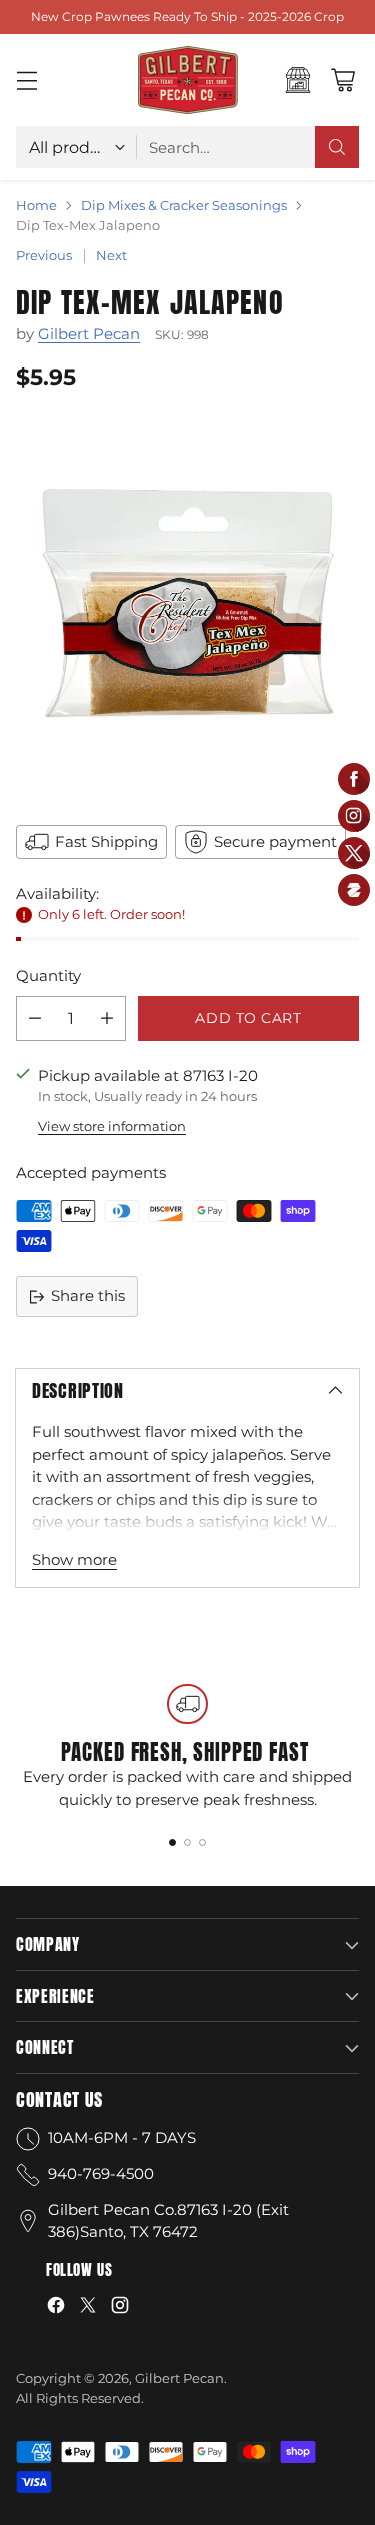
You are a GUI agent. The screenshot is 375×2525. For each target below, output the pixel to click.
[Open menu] (26, 80)
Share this (88, 1295)
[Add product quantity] (107, 1018)
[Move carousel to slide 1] (172, 1842)
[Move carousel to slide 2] (187, 1842)
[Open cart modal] (342, 80)
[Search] (337, 147)
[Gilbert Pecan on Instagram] (120, 2308)
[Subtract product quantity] (35, 1018)
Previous (44, 255)
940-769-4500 (101, 2173)
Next (111, 255)
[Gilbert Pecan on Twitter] (88, 2308)
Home (36, 205)
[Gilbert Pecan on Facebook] (56, 2308)
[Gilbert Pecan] (188, 80)
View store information (112, 1126)
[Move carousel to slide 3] (202, 1842)
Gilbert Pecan (89, 333)
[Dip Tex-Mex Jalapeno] (187, 605)
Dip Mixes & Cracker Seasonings (184, 205)
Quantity (48, 975)
